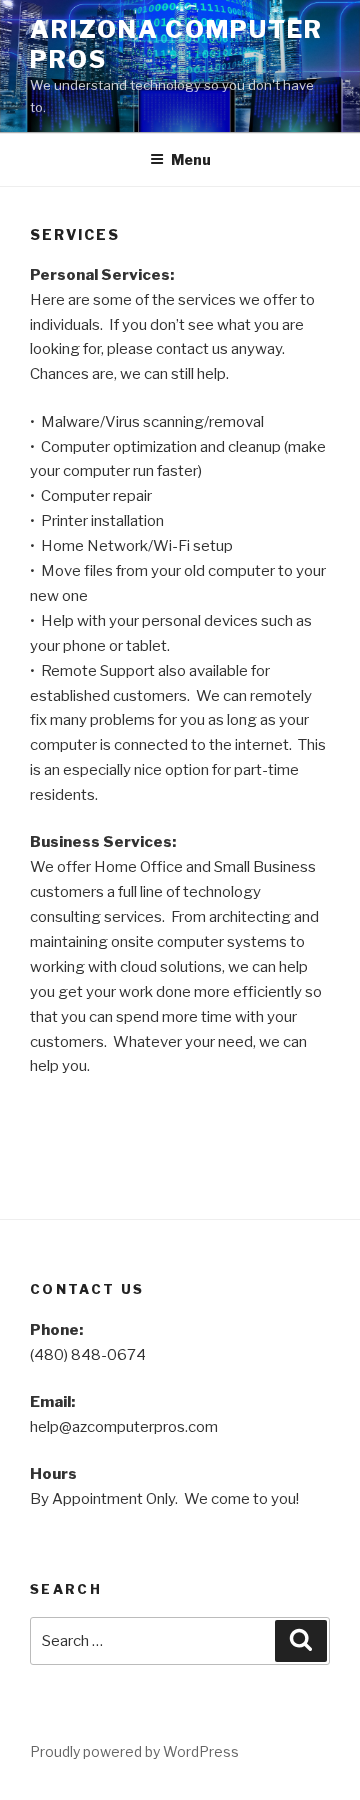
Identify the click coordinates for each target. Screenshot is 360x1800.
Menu (191, 159)
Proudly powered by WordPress (134, 1751)
